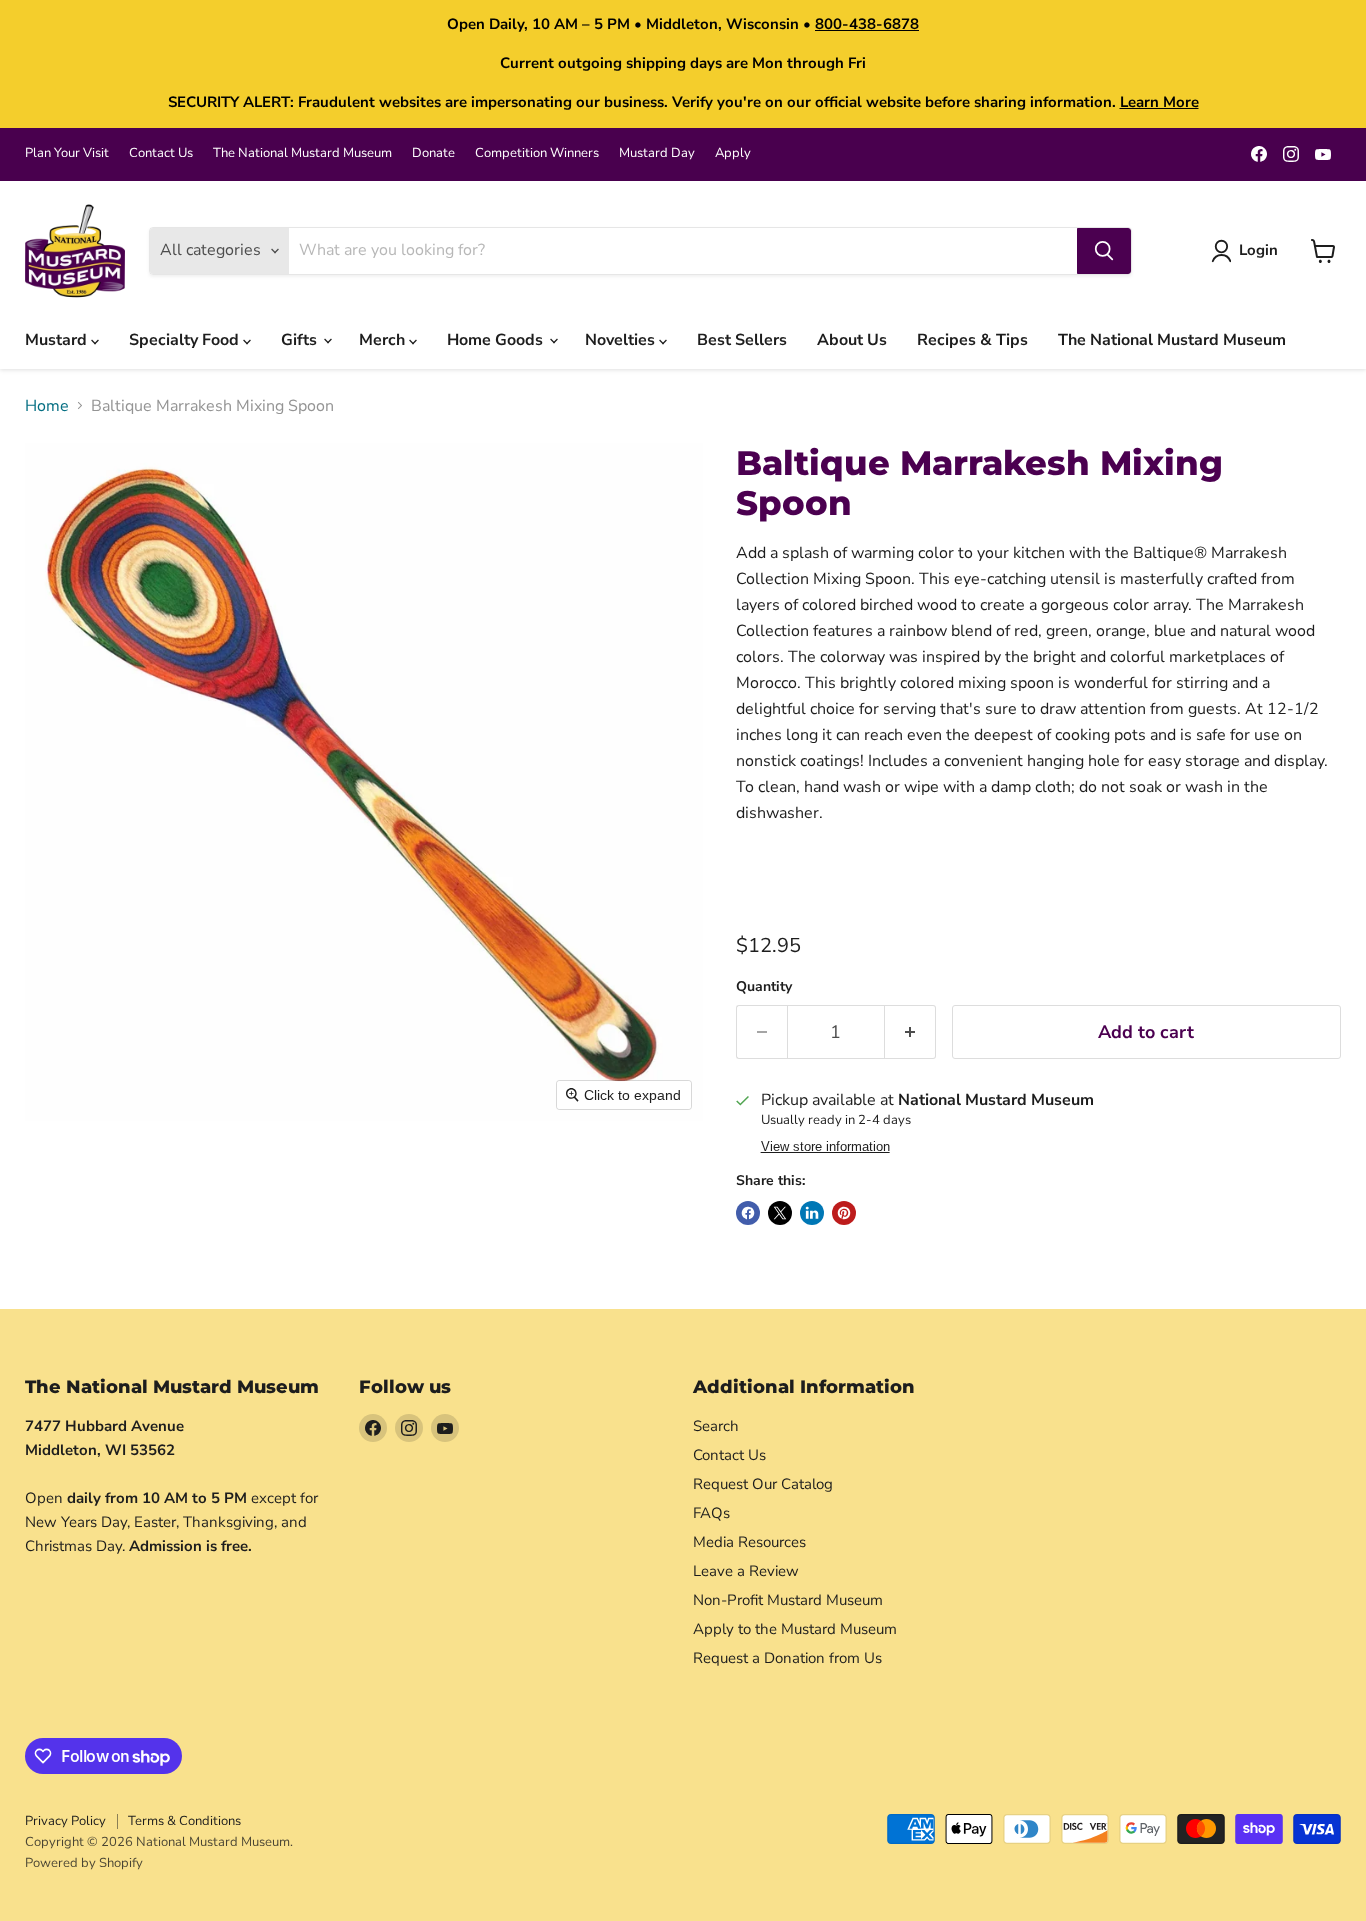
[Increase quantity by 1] (910, 1032)
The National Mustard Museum (302, 153)
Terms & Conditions (184, 1821)
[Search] (1104, 251)
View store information (825, 1147)
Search (716, 1426)
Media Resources (749, 1542)
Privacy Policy (65, 1821)
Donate (433, 153)
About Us (852, 340)
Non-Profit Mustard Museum (788, 1600)
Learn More (1159, 102)
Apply (733, 153)
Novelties (622, 340)
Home (47, 406)
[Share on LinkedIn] (812, 1213)
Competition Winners (537, 153)
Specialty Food (186, 340)
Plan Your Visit (67, 153)
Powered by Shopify (84, 1863)
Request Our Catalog (763, 1484)
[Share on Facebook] (748, 1213)
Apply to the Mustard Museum (795, 1629)
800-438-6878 (867, 24)
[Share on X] (780, 1213)
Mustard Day (657, 153)
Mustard (58, 340)
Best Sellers (742, 340)
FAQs (711, 1513)
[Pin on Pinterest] (844, 1213)
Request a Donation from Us (787, 1658)
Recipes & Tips (972, 340)
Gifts (301, 340)
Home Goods (497, 340)
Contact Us (161, 153)
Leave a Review (746, 1571)
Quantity (764, 987)
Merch (384, 340)
